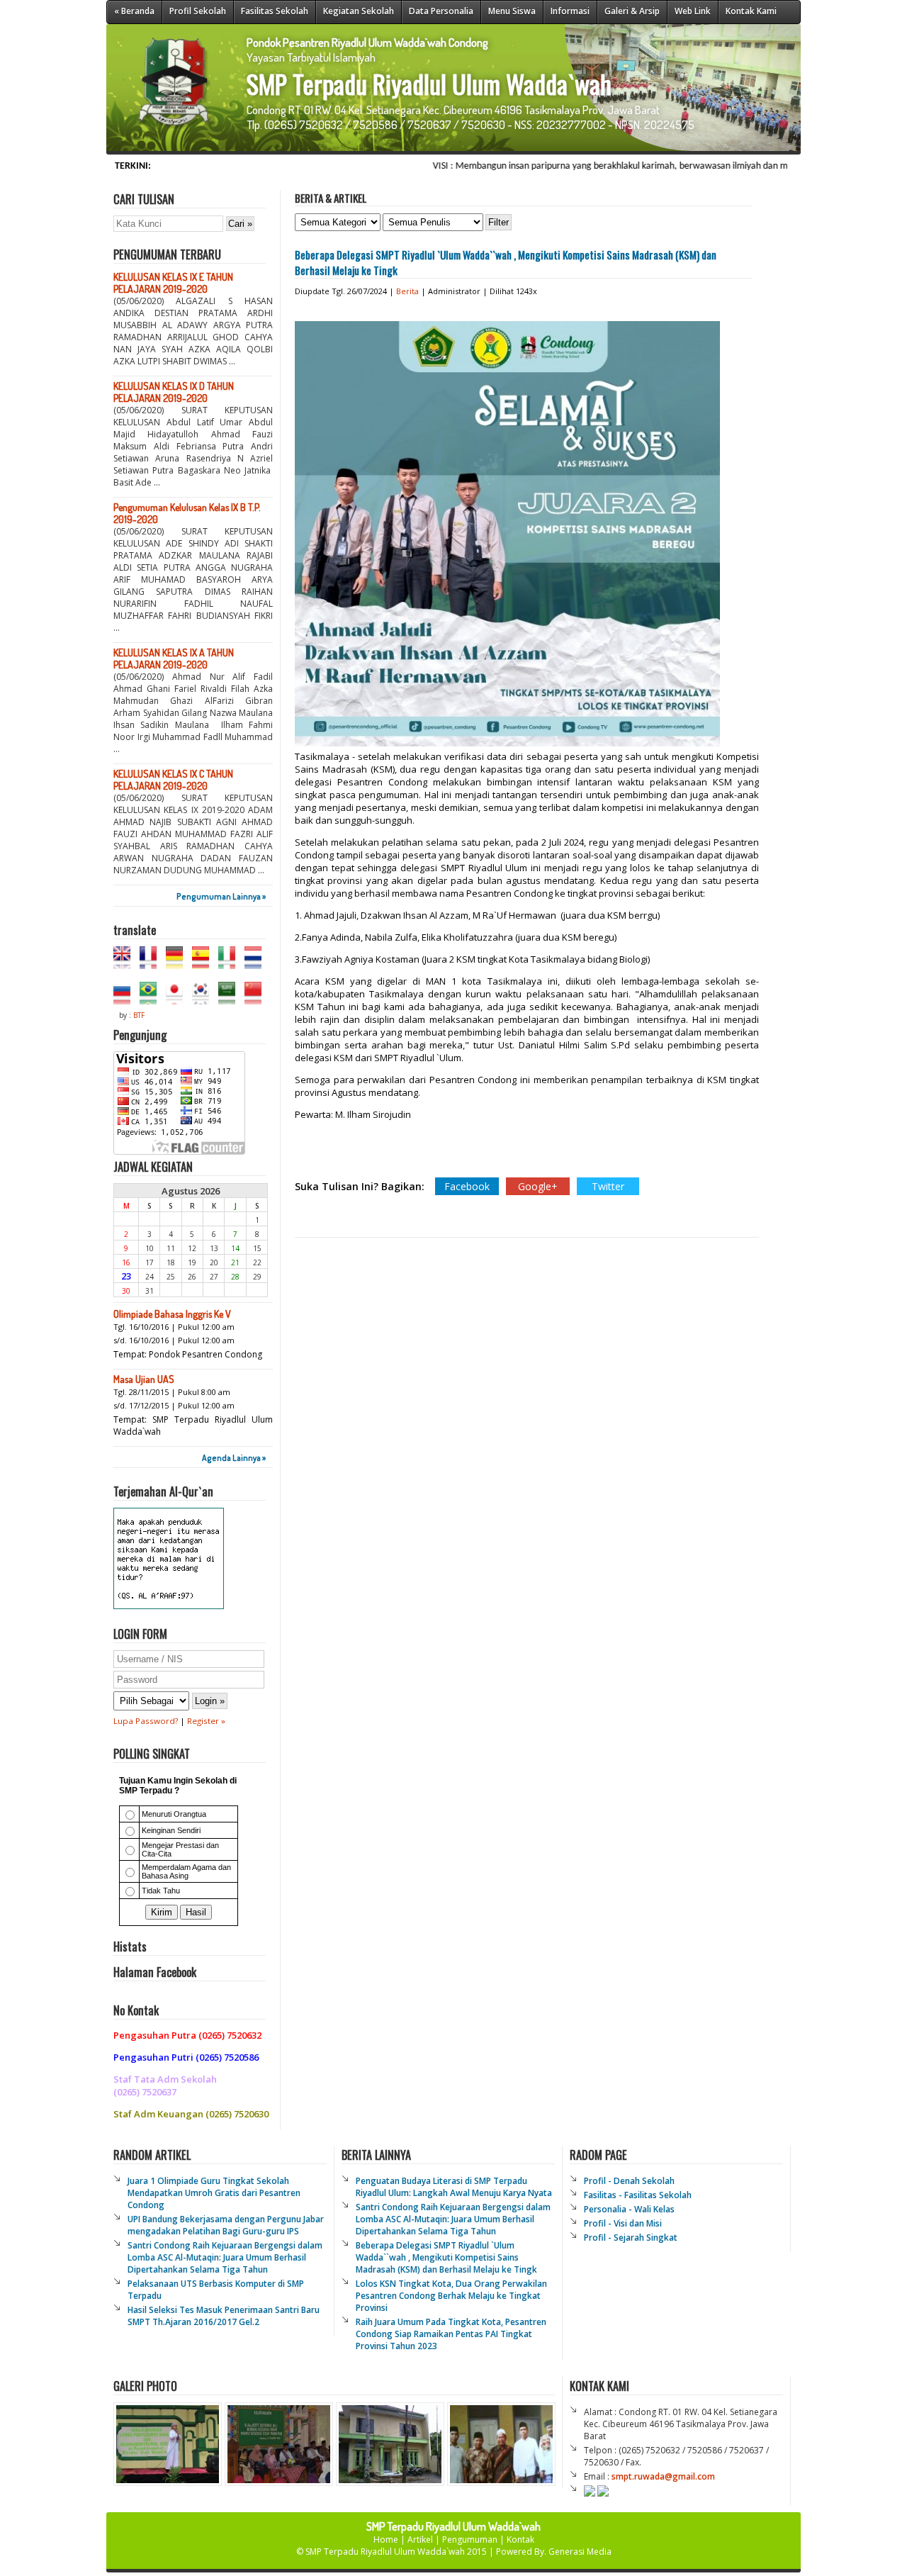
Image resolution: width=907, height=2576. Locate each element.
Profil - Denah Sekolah (629, 2181)
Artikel (420, 2539)
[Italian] (230, 963)
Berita (407, 291)
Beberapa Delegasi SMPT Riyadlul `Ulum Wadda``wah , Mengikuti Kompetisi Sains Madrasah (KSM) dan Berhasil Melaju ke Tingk (446, 2257)
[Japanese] (178, 998)
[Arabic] (230, 998)
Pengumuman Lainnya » (221, 896)
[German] (178, 963)
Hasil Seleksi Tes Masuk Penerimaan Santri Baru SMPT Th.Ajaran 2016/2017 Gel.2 (224, 2316)
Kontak (520, 2539)
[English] (125, 963)
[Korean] (204, 998)
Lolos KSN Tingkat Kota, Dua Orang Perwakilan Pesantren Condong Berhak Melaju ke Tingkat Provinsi (451, 2296)
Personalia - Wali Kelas (629, 2209)
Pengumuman (470, 2539)
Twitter (608, 1186)
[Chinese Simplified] (257, 998)
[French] (152, 963)
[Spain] (204, 963)
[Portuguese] (152, 998)
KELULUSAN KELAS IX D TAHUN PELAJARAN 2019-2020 (174, 392)
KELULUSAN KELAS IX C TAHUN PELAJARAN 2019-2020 (173, 780)
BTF (139, 1015)
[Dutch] (257, 963)
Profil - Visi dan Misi (623, 2223)
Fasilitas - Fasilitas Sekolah (638, 2195)
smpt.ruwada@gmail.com (663, 2476)
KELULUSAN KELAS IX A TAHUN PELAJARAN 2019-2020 (174, 659)
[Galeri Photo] (334, 2482)
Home (386, 2539)
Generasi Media (580, 2552)
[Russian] (125, 998)
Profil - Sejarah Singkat (631, 2238)
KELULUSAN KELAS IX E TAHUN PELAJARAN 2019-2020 (173, 283)
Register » (206, 1721)
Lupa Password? (146, 1721)
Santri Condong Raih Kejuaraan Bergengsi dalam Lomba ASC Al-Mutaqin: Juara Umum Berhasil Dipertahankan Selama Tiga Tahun (225, 2257)
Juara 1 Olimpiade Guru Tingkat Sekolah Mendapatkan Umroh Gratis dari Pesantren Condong (214, 2193)
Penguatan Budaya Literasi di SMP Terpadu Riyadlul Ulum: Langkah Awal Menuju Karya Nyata (454, 2187)
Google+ (538, 1186)
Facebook (467, 1186)
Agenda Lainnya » (234, 1458)
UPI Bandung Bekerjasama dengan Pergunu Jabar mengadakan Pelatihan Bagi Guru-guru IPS (226, 2225)
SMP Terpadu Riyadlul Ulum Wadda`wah (386, 2552)
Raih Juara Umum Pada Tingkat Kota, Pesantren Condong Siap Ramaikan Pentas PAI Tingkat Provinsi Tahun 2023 (451, 2334)
